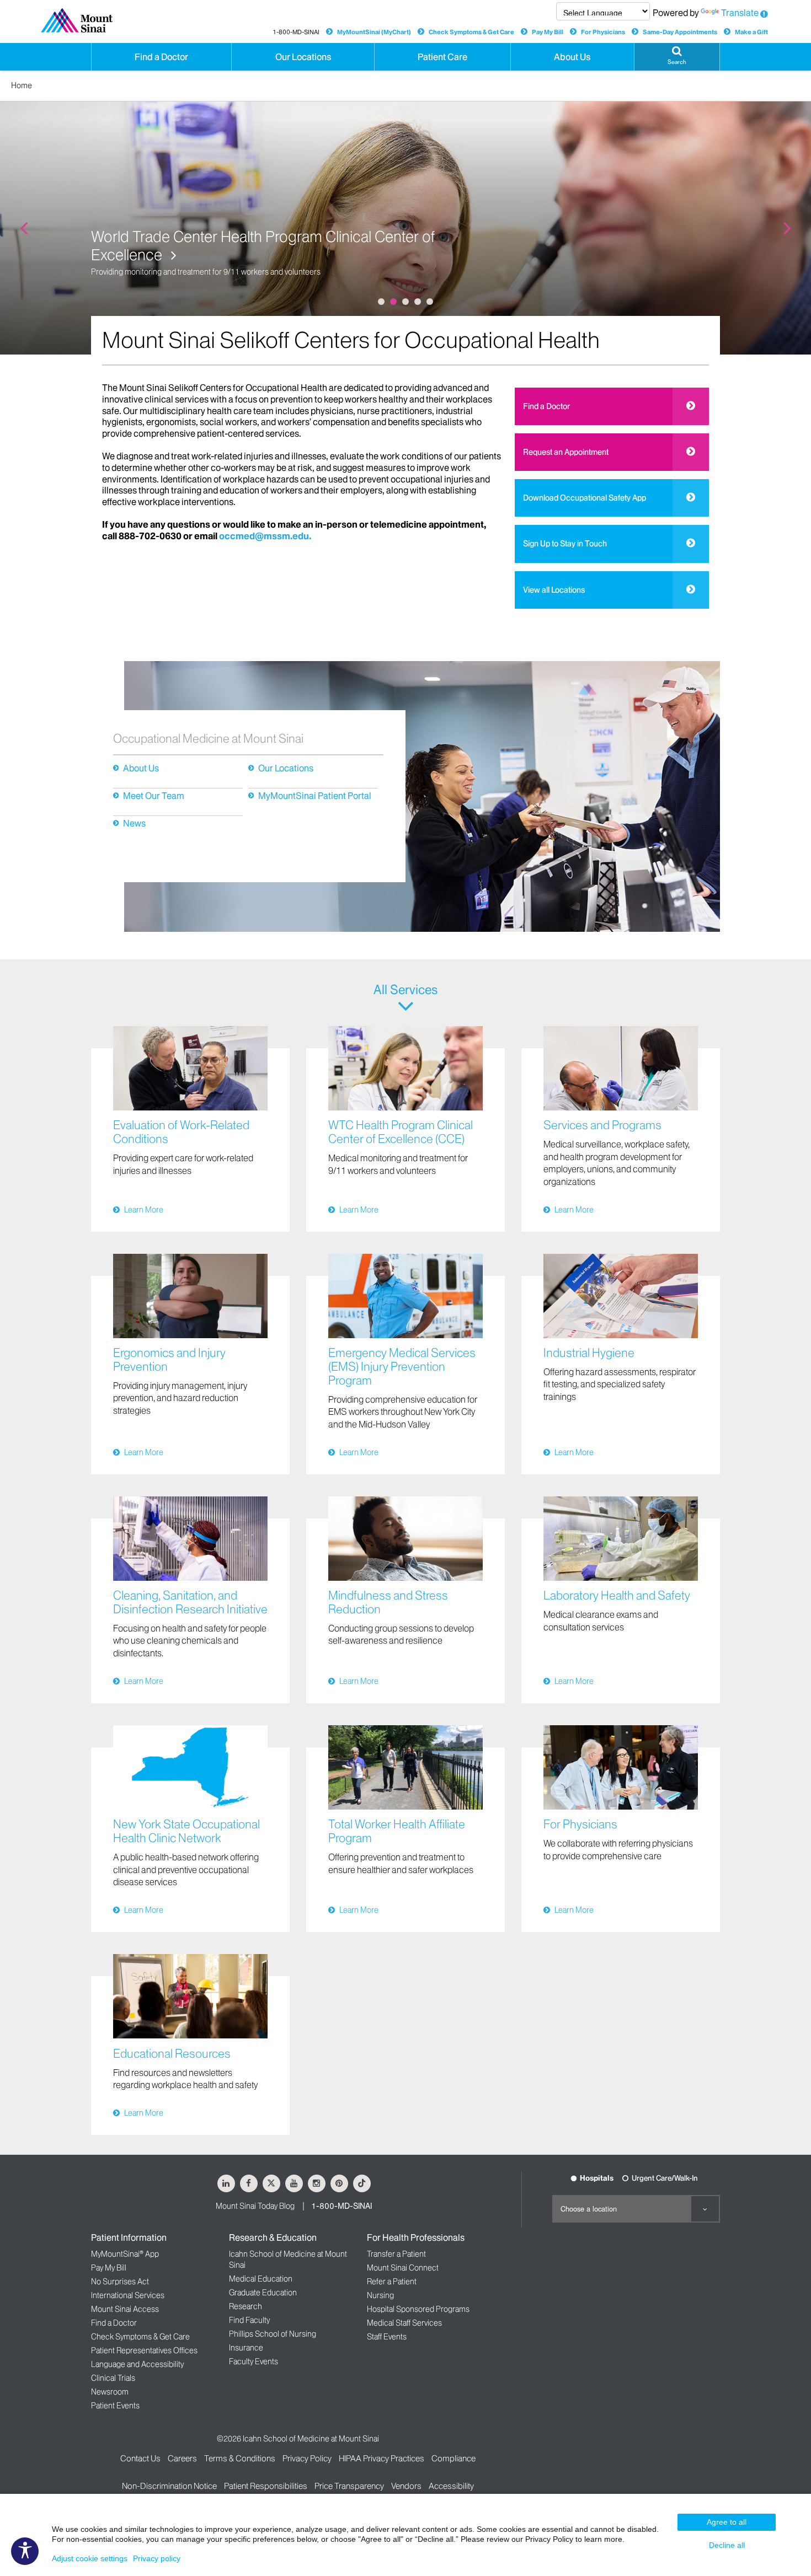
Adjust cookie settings (90, 2558)
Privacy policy (157, 2558)
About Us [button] (572, 57)
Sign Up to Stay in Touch (565, 544)
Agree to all (727, 2522)
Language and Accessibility (137, 2364)
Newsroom (110, 2392)
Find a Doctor (546, 406)
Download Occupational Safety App (585, 498)
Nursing (380, 2295)
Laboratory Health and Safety (617, 1595)
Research (246, 2306)
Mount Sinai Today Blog (255, 2206)
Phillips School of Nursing (273, 2334)
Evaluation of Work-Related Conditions (181, 1132)
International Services (128, 2295)
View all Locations (554, 590)
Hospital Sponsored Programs (418, 2309)
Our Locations (286, 768)
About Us (141, 768)
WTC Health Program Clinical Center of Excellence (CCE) (401, 1132)
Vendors (406, 2486)
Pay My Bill (548, 32)
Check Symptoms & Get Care (471, 32)
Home (22, 85)
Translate (740, 13)
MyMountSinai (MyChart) (374, 32)
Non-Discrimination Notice (169, 2486)
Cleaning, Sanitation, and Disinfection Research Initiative (190, 1602)
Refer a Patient (392, 2282)
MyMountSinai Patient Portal (315, 796)
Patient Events (115, 2406)
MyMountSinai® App (125, 2254)
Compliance (453, 2458)
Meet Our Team (154, 796)
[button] (677, 57)
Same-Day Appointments (680, 32)
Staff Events (387, 2337)
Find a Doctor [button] (161, 57)
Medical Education (261, 2279)
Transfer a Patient (396, 2254)
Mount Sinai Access (125, 2309)
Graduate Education (263, 2293)
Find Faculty (249, 2320)
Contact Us (140, 2458)
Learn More (144, 1210)
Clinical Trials (113, 2378)
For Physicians (603, 32)
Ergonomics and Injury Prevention (169, 1360)
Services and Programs (602, 1125)
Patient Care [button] (442, 57)
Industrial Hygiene (589, 1353)
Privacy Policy (307, 2458)
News (134, 823)
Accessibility (451, 2486)
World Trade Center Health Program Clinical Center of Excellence (263, 246)
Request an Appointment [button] (566, 452)
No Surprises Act (120, 2282)
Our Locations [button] (303, 57)
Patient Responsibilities (266, 2486)
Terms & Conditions (240, 2458)
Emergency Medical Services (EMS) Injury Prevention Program (402, 1367)
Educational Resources (172, 2054)
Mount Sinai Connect (403, 2268)
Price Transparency (349, 2486)
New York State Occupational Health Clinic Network (186, 1831)
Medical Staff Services (404, 2323)
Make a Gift (751, 32)
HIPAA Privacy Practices (382, 2458)
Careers (182, 2458)
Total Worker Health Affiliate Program (397, 1831)
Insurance (246, 2348)
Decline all (727, 2545)
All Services (405, 990)
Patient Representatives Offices (144, 2350)
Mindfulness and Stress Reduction (388, 1602)
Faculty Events (254, 2362)
